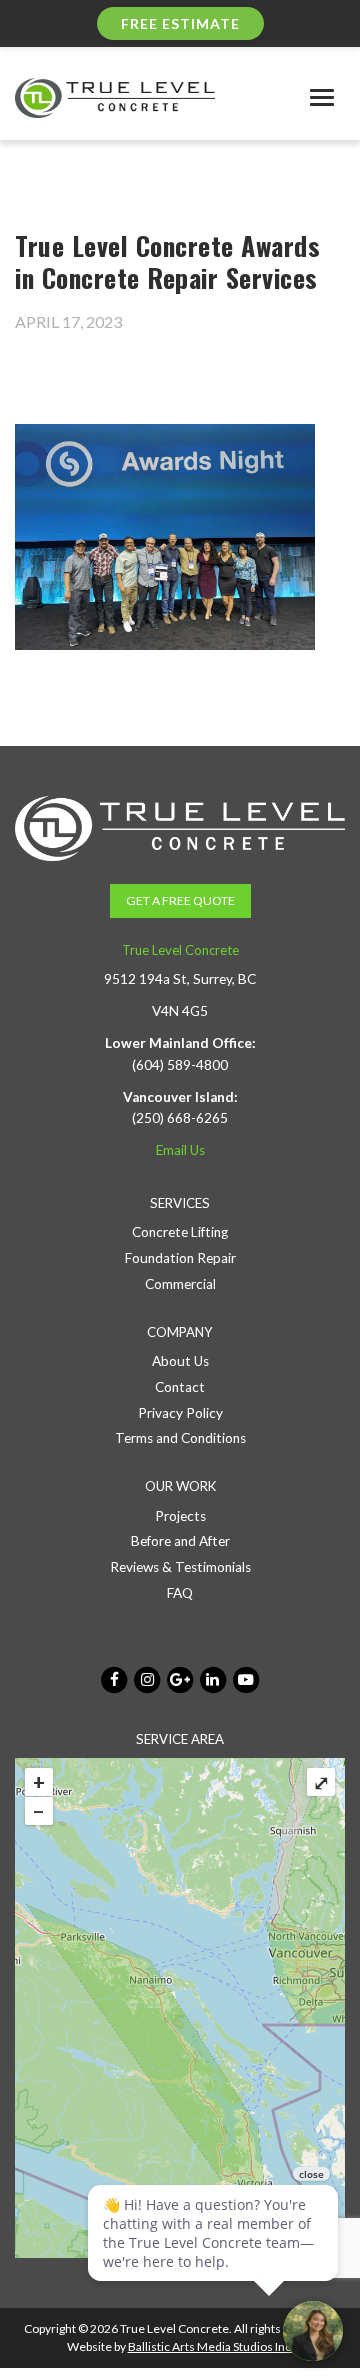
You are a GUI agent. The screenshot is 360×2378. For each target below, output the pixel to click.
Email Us (180, 1150)
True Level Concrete (180, 950)
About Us (180, 1361)
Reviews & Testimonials (180, 1567)
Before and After (180, 1541)
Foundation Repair (180, 1258)
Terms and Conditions (180, 1438)
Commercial (180, 1284)
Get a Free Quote (180, 900)
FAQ (180, 1593)
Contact (180, 1387)
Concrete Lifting (180, 1232)
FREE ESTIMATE (180, 23)
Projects (180, 1516)
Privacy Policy (180, 1413)
